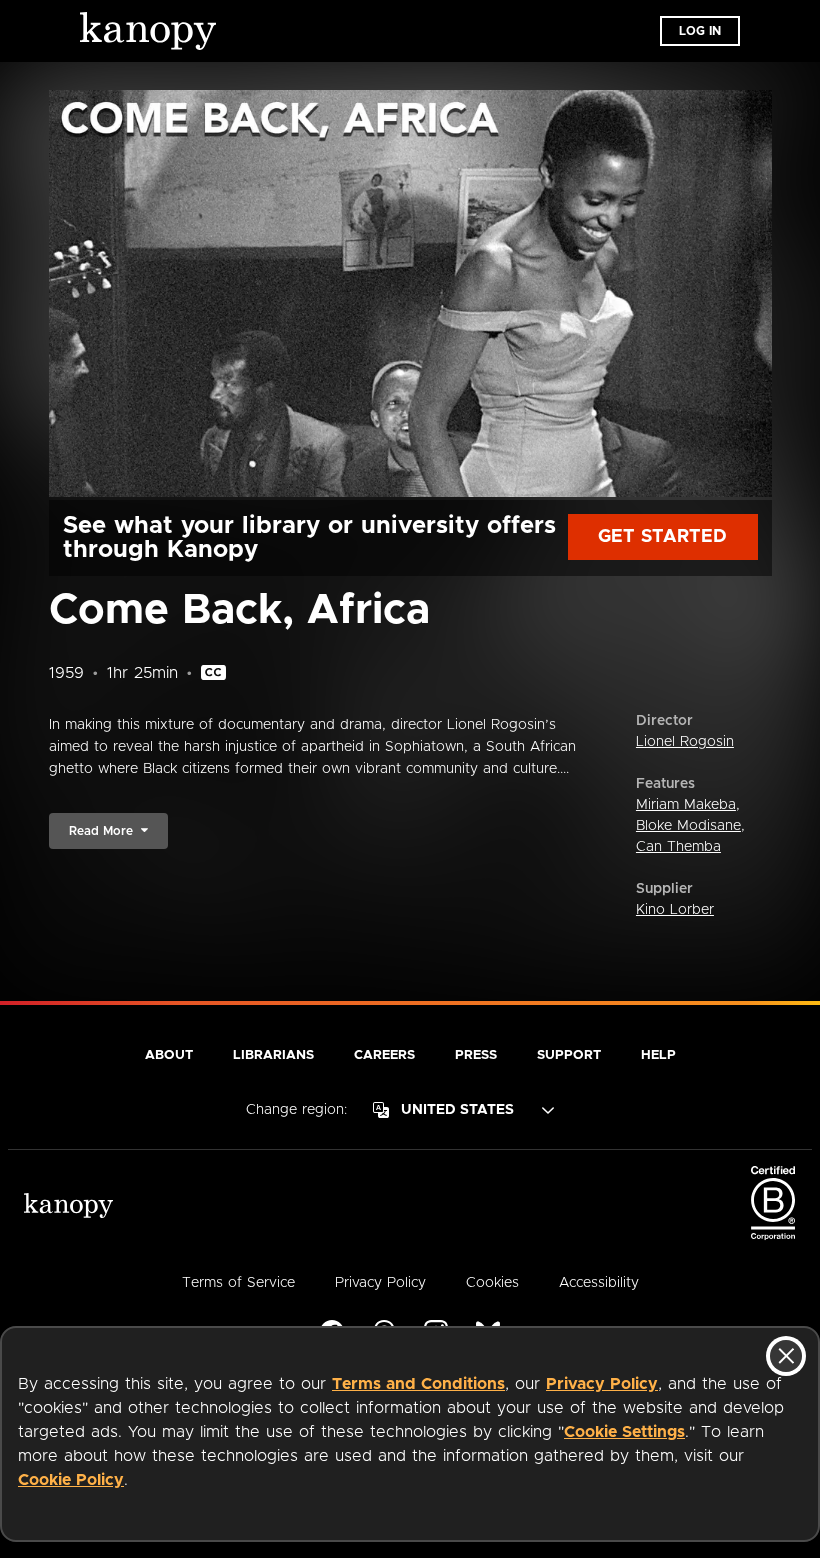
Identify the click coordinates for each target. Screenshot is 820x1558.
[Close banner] (786, 1356)
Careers (384, 1055)
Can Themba (678, 847)
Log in (700, 31)
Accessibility (599, 1283)
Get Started (662, 537)
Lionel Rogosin (685, 742)
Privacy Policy (602, 1384)
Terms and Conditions (418, 1384)
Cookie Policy (71, 1480)
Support (569, 1055)
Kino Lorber (675, 910)
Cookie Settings (624, 1432)
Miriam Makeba (686, 805)
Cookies (492, 1283)
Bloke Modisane (688, 826)
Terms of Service (238, 1283)
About (169, 1055)
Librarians (273, 1055)
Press (476, 1055)
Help (658, 1055)
